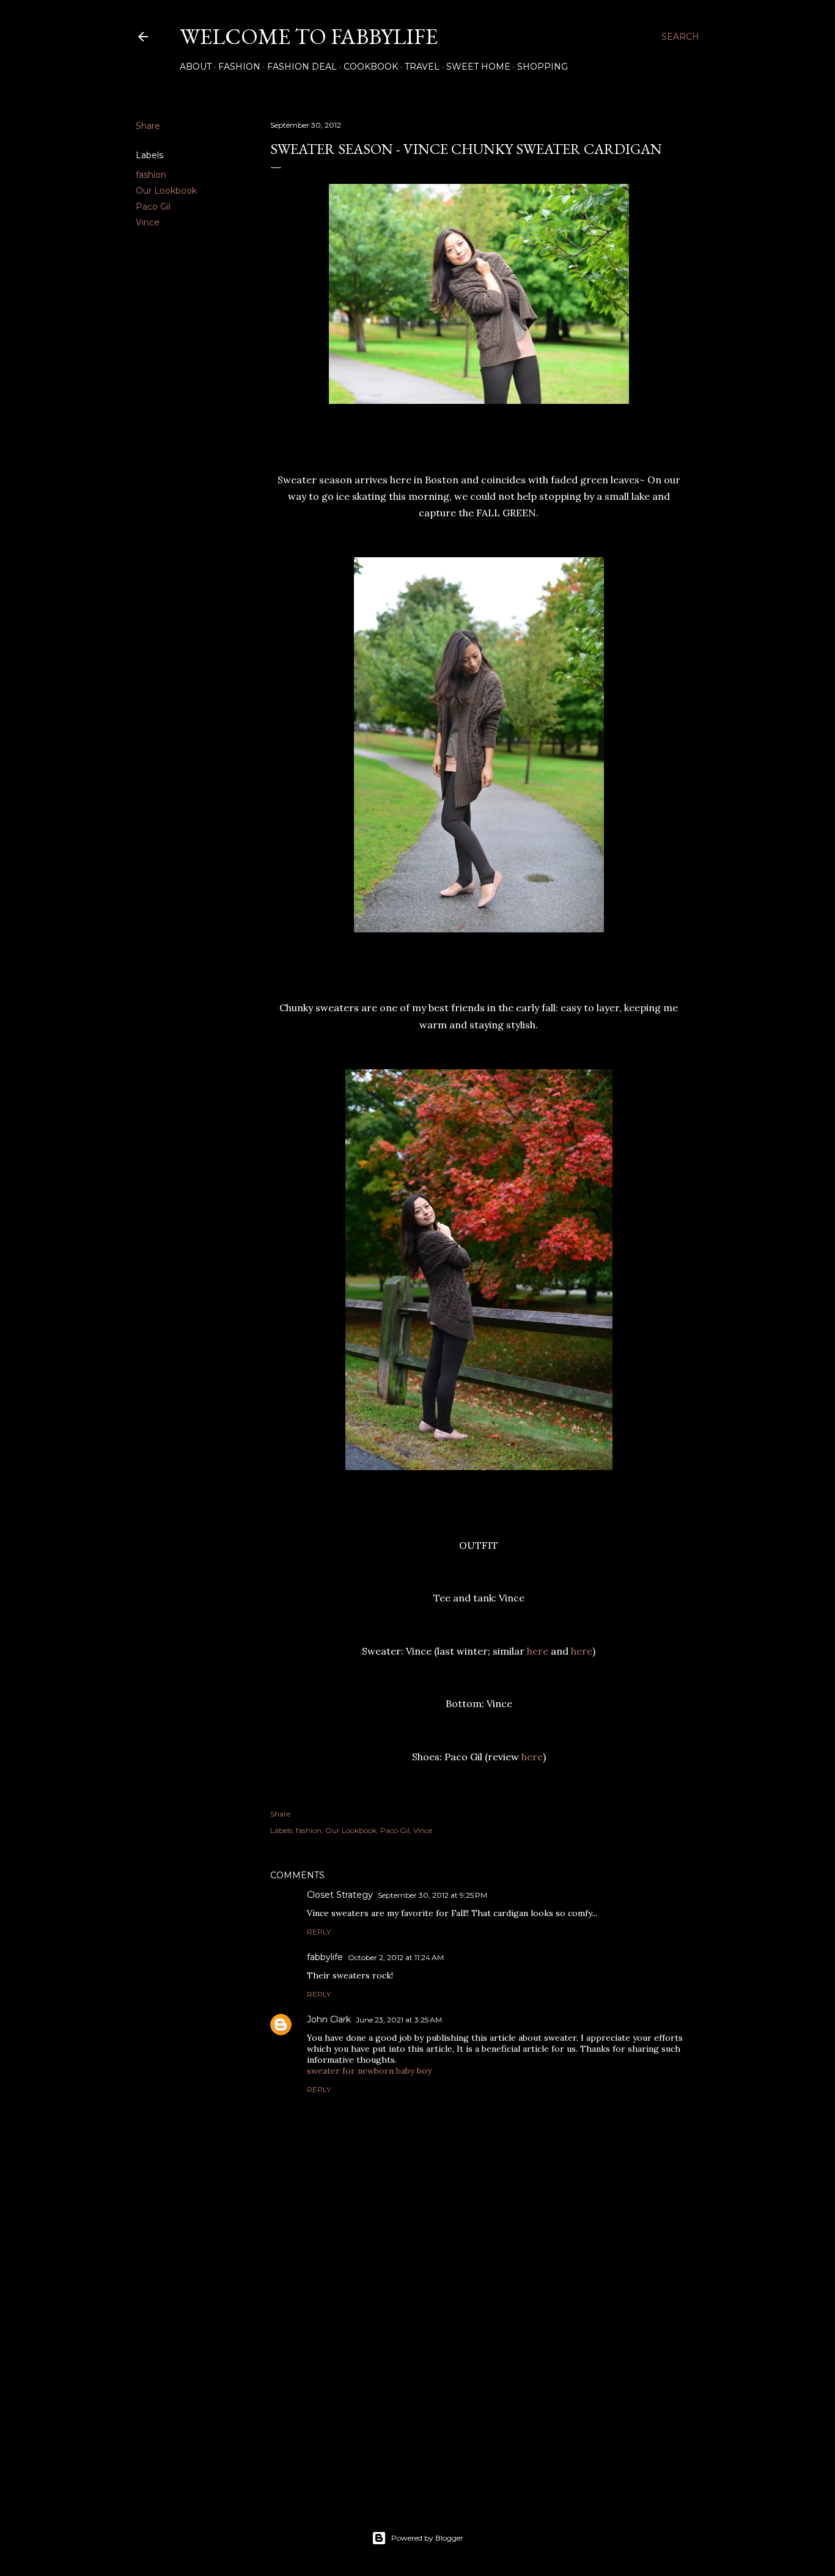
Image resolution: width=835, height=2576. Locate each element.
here (538, 1651)
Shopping (543, 67)
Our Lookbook (166, 191)
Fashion (239, 67)
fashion (151, 175)
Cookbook (371, 67)
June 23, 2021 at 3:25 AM (399, 2020)
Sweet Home (478, 67)
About (196, 67)
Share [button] (148, 126)
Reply (319, 1932)
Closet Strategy (340, 1895)
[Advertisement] (479, 2384)
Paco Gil (153, 207)
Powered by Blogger (427, 2538)
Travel (422, 67)
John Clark (329, 2019)
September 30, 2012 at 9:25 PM (432, 1895)
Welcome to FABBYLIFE (309, 36)
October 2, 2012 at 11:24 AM (396, 1957)
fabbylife (325, 1957)
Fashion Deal (302, 67)
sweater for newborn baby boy (369, 2071)
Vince (148, 222)
